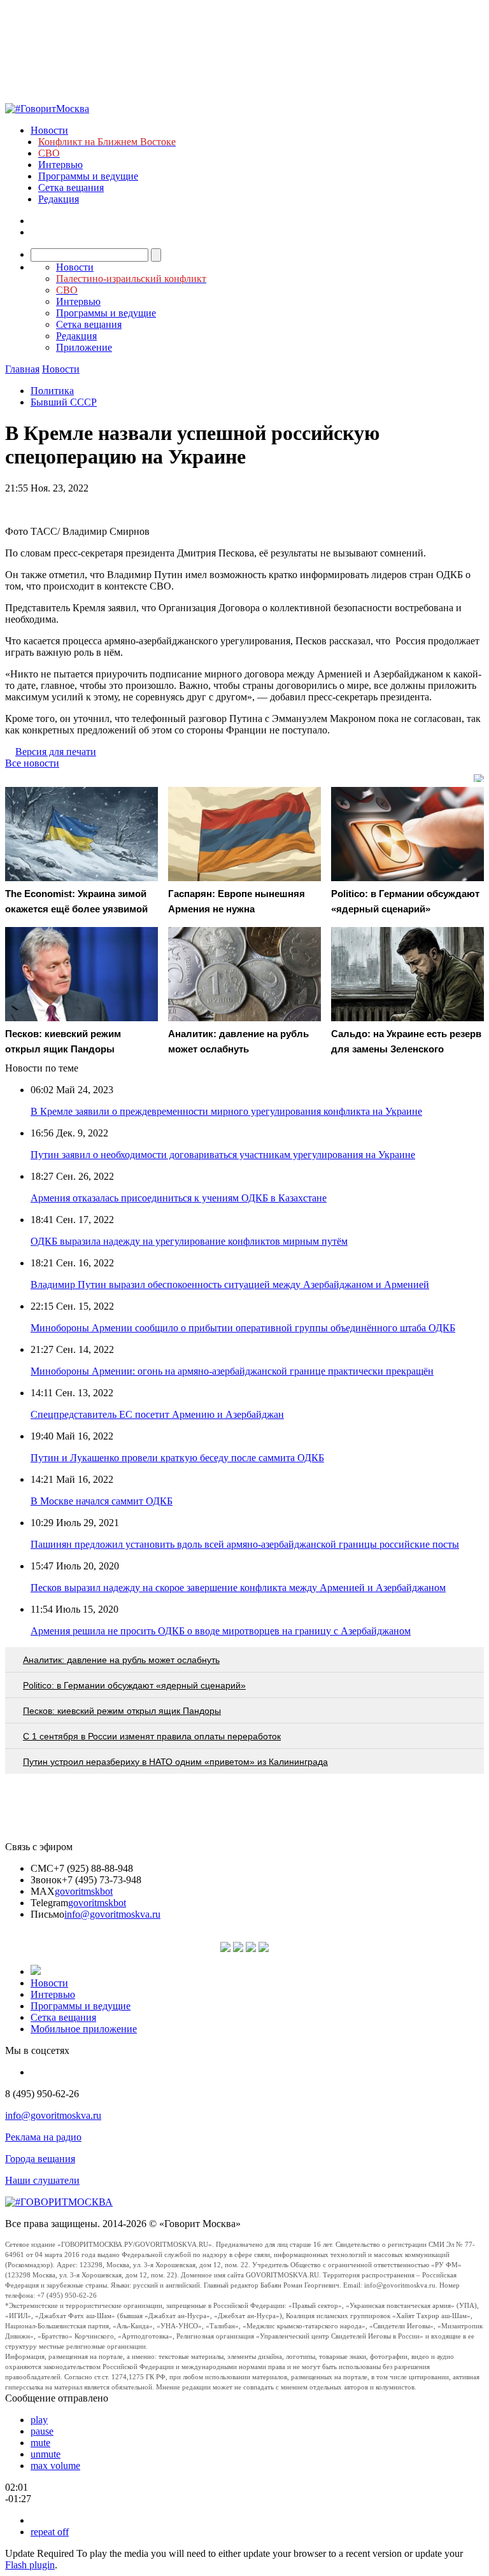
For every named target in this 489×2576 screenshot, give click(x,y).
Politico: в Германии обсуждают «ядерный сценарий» (134, 1685)
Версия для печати (56, 752)
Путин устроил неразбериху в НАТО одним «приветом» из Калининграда (175, 1762)
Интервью (60, 165)
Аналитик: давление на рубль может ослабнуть (121, 1660)
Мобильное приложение (84, 2029)
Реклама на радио (43, 2137)
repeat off (50, 2532)
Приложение (84, 347)
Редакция (59, 199)
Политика (52, 391)
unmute (46, 2454)
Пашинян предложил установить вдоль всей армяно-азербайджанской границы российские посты (245, 1544)
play (39, 2420)
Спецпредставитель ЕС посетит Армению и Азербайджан (157, 1414)
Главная (22, 369)
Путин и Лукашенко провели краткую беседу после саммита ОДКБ (177, 1458)
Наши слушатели (42, 2180)
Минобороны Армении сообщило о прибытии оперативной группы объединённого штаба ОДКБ (243, 1328)
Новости (49, 130)
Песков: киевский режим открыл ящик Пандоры (122, 1711)
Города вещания (40, 2159)
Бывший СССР (64, 402)
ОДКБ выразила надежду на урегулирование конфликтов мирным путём (189, 1241)
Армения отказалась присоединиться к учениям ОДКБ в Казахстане (179, 1198)
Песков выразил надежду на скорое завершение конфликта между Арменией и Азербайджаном (238, 1588)
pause (42, 2431)
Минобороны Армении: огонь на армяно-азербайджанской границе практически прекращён (232, 1371)
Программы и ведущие (88, 176)
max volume (55, 2466)
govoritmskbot (84, 1891)
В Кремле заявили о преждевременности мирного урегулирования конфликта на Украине (226, 1111)
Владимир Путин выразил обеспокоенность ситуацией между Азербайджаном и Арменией (230, 1284)
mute (40, 2443)
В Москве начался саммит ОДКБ (102, 1501)
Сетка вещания (71, 188)
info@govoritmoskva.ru (112, 1914)
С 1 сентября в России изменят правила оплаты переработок (152, 1736)
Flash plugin (30, 2565)
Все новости (32, 763)
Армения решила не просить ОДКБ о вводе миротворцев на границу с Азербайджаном (221, 1631)
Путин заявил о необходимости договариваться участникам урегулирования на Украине (223, 1155)
